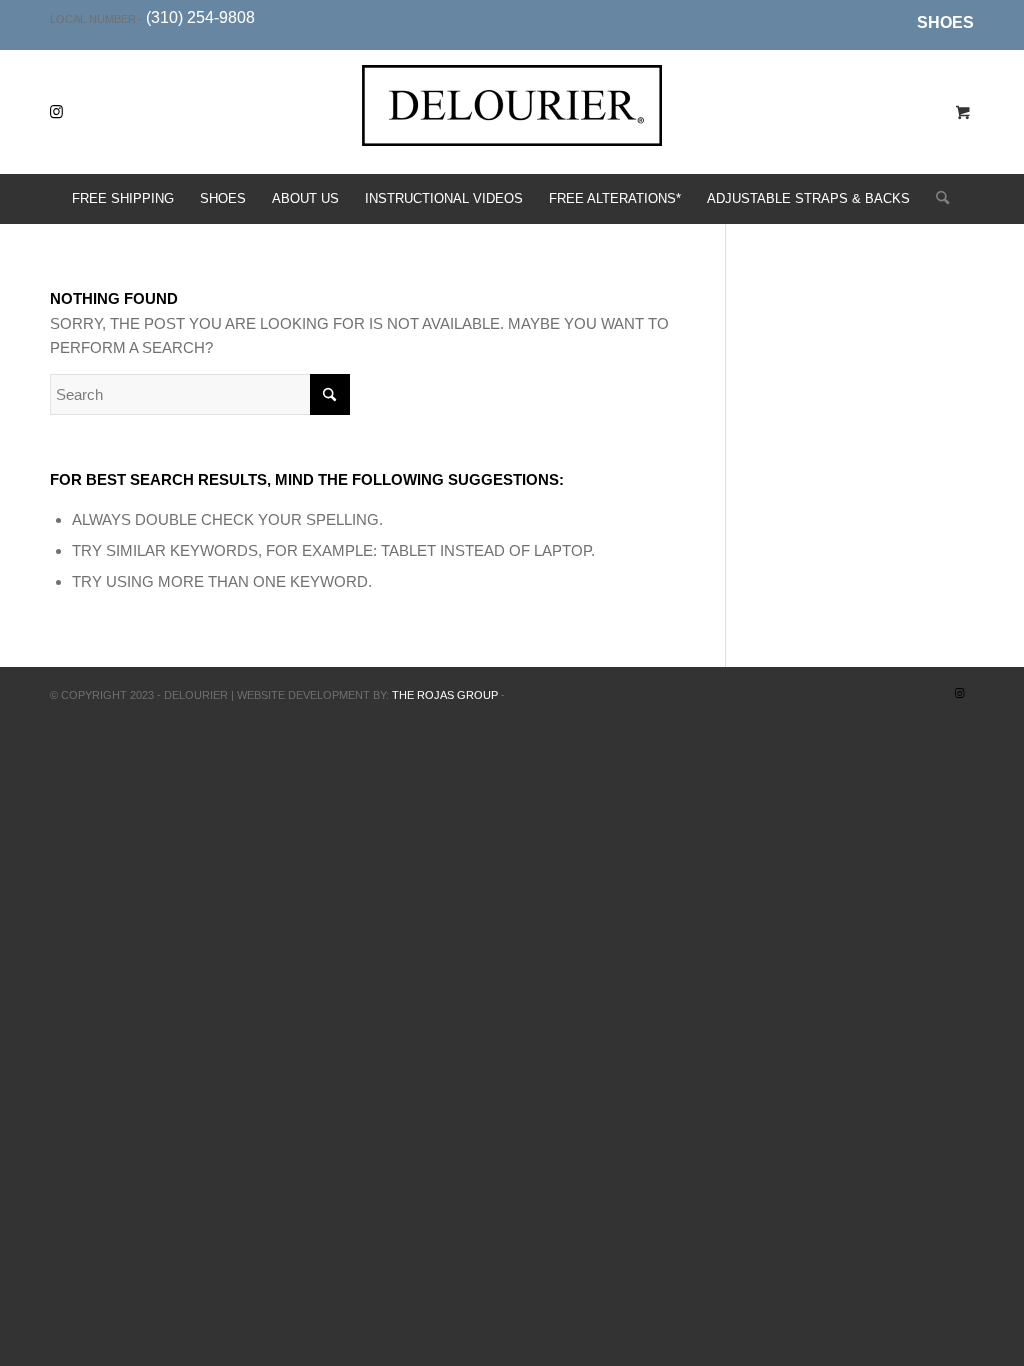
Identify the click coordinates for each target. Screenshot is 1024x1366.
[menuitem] (940, 23)
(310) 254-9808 (200, 17)
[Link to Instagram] (56, 112)
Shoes (945, 22)
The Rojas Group (445, 695)
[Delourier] (512, 127)
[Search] (936, 199)
